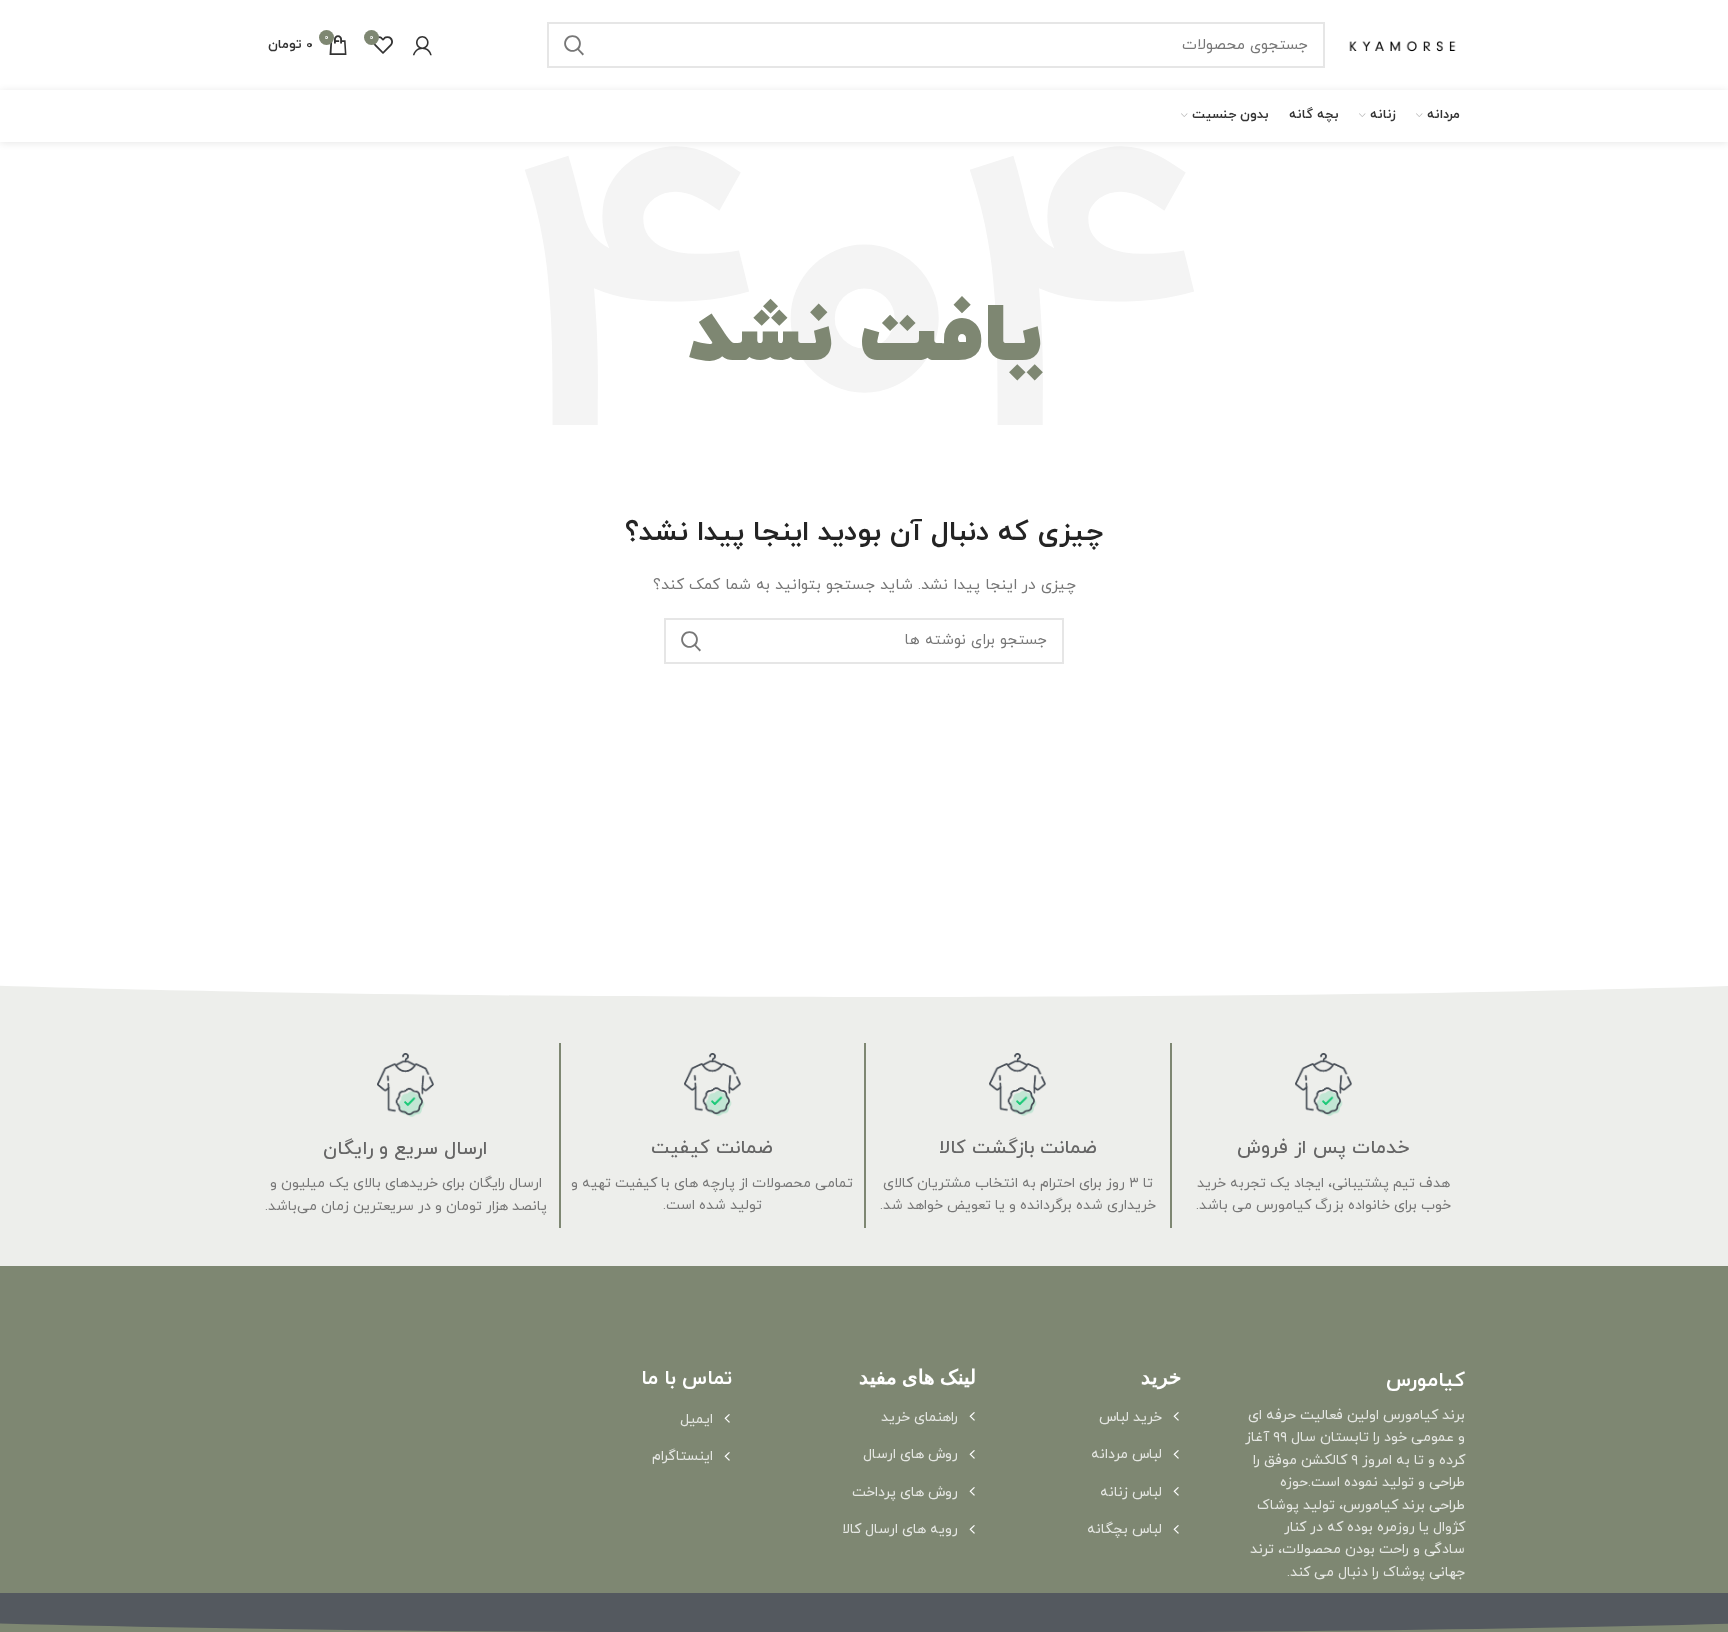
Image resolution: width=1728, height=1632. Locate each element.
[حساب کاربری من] (422, 45)
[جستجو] (574, 45)
